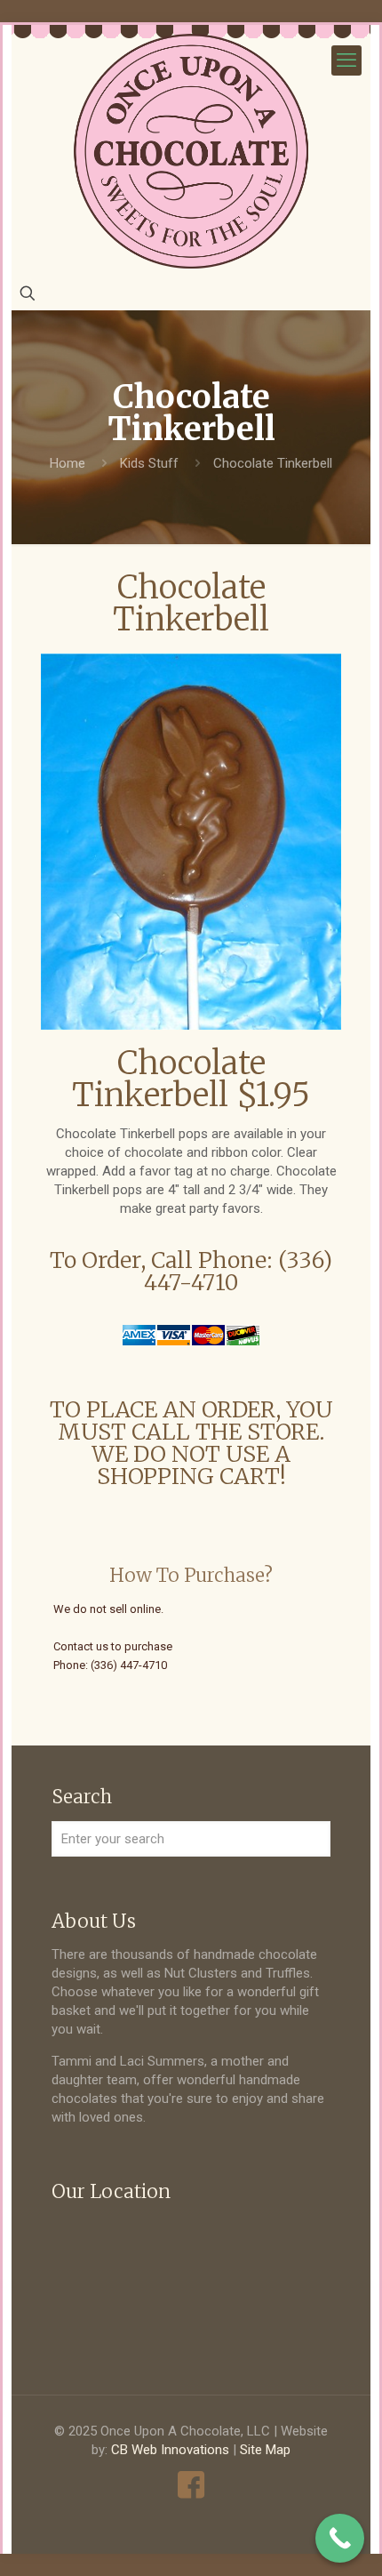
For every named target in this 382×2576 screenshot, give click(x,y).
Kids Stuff (149, 463)
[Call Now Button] (340, 2538)
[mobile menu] (346, 60)
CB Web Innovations (170, 2450)
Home (68, 463)
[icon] (191, 2485)
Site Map (265, 2450)
